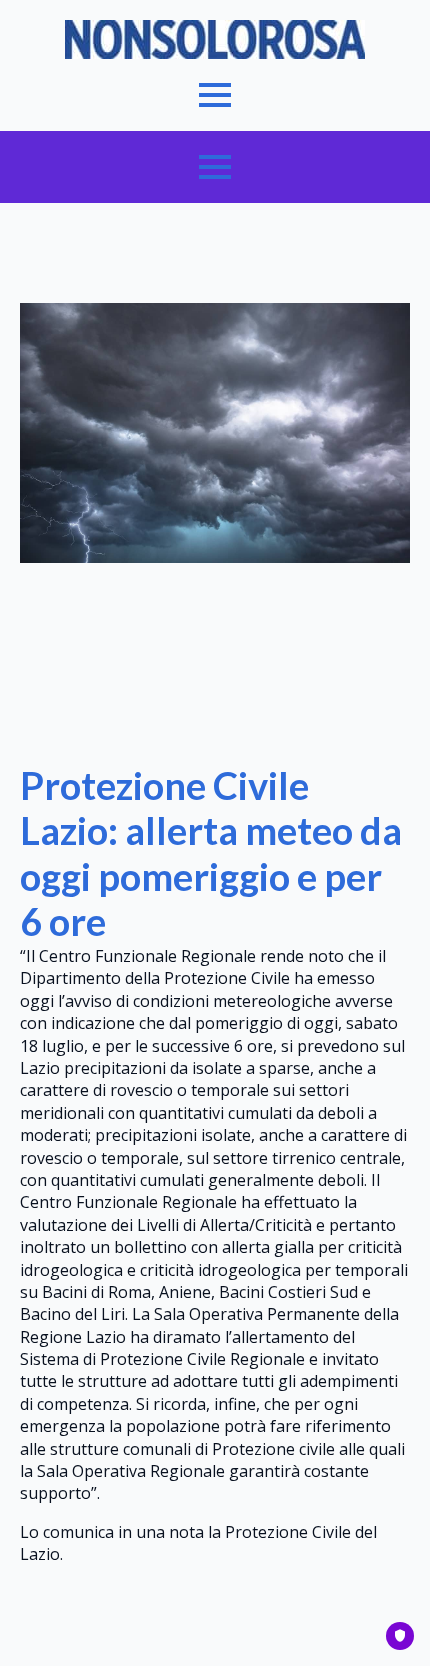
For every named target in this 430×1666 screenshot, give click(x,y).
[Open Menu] (215, 95)
